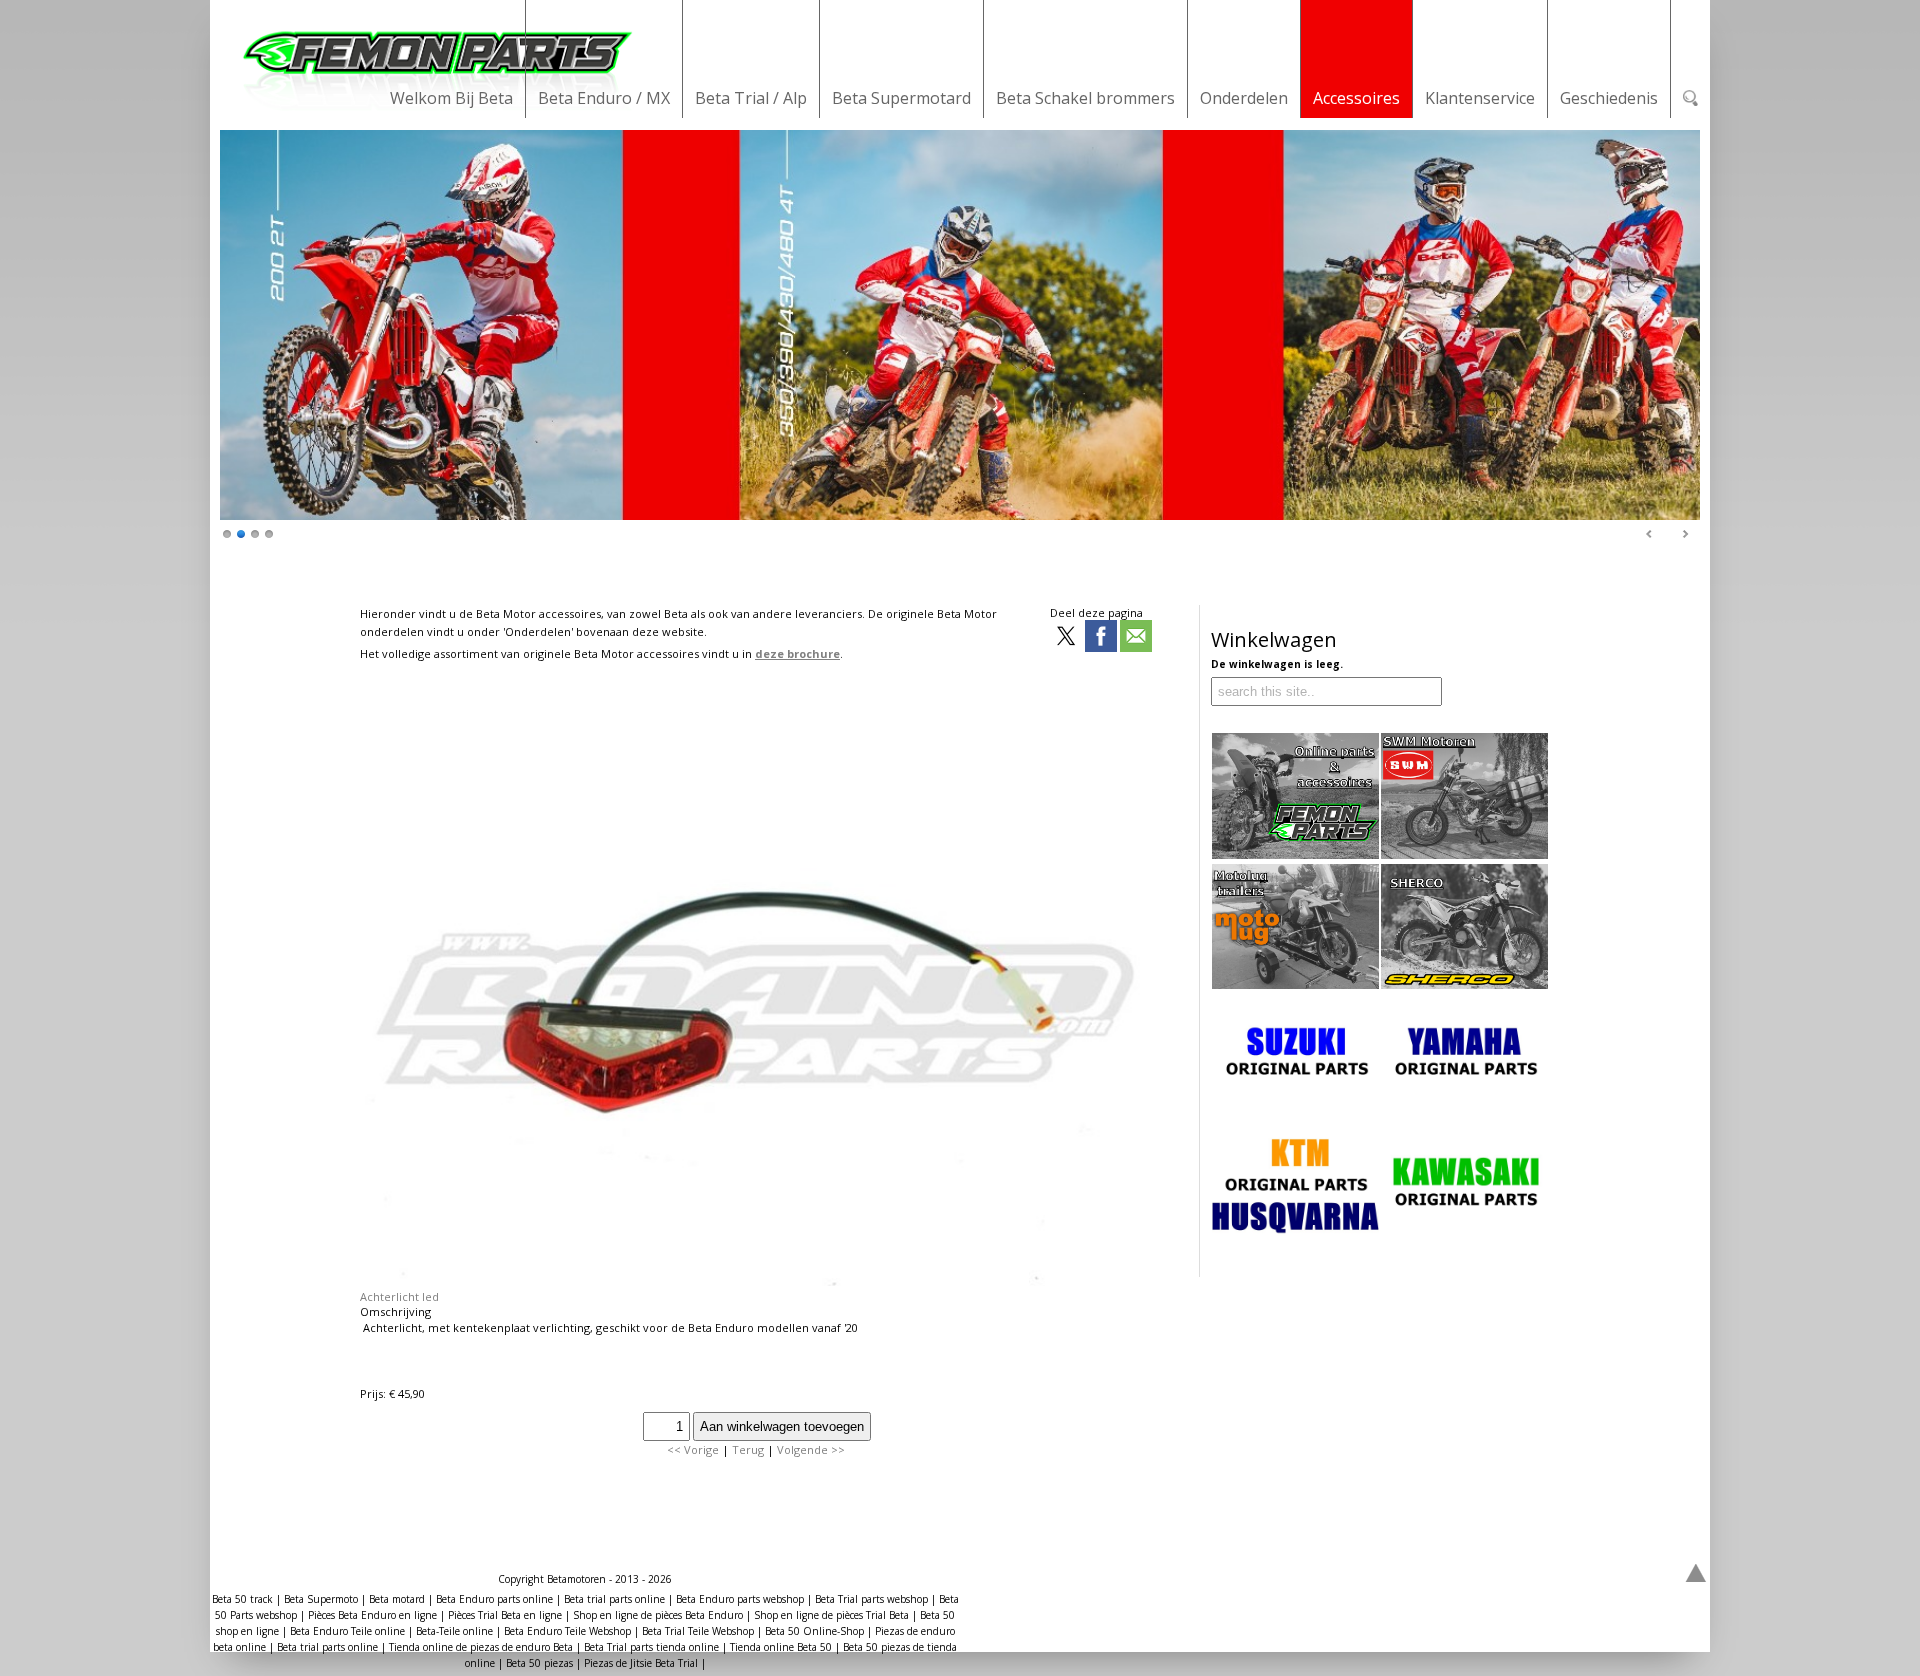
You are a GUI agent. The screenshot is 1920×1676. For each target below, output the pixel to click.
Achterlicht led (399, 1296)
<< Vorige (693, 1449)
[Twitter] (1066, 637)
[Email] (1136, 637)
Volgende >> (811, 1449)
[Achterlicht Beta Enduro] (753, 1281)
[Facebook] (1101, 637)
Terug (748, 1449)
